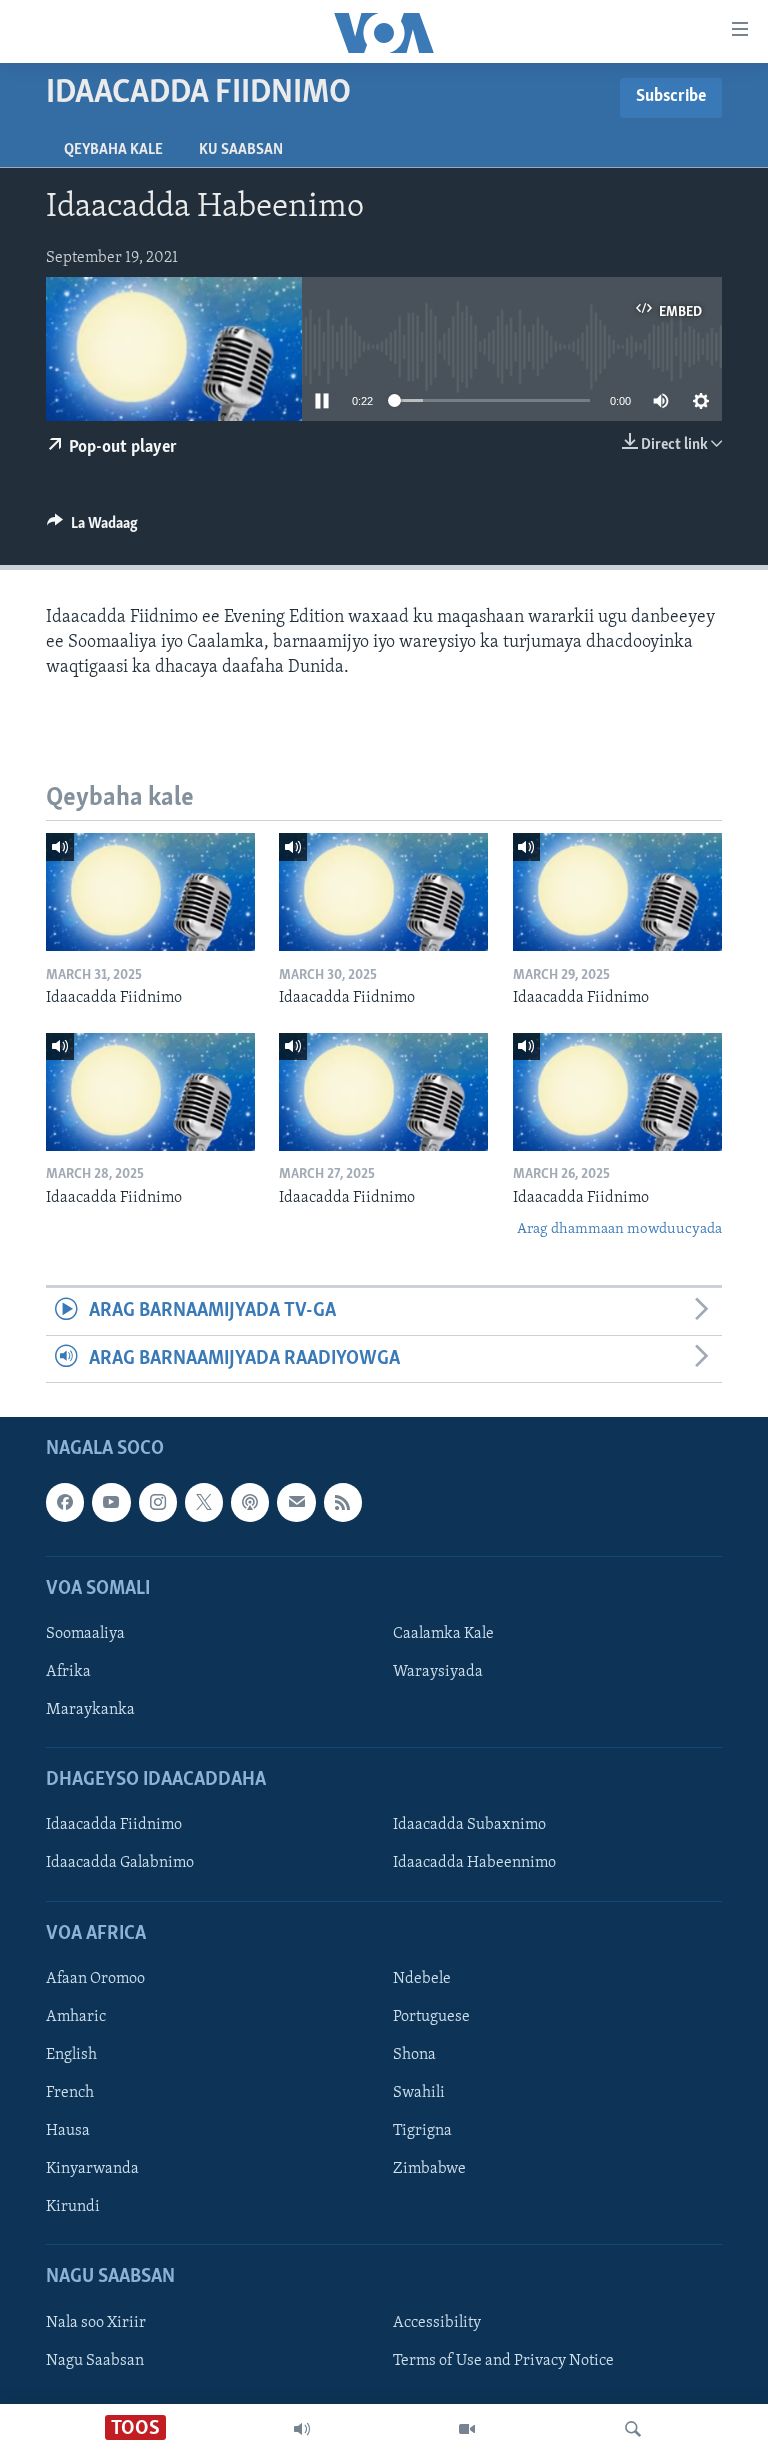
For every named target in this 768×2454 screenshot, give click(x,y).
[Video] (467, 2429)
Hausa (68, 2131)
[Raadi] (633, 2429)
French (70, 2093)
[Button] (92, 528)
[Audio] (302, 2429)
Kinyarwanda (92, 2169)
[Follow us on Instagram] (158, 1502)
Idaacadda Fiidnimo (114, 1826)
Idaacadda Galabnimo (120, 1864)
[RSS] (343, 1502)
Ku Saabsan (241, 150)
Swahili (419, 2093)
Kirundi (73, 2207)
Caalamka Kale (443, 1634)
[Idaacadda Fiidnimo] (150, 892)
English (71, 2055)
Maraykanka (90, 1710)
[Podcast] (250, 1502)
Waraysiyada (438, 1672)
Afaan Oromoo (95, 1979)
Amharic (76, 2017)
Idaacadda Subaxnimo (469, 1826)
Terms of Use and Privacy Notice (503, 2361)
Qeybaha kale (113, 150)
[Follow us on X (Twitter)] (204, 1502)
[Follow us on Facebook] (65, 1502)
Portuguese (431, 2017)
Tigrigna (422, 2131)
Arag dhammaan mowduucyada (619, 1229)
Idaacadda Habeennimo (474, 1864)
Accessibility (437, 2323)
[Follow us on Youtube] (111, 1502)
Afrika (68, 1672)
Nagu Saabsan (95, 2361)
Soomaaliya (85, 1634)
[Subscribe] (296, 1502)
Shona (414, 2055)
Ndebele (422, 1979)
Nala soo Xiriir (96, 2323)
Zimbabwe (429, 2169)
